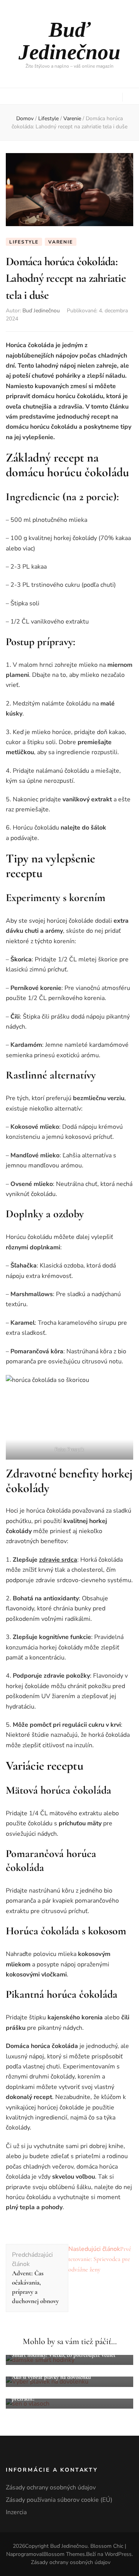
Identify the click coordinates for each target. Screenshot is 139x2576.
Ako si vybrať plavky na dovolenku (51, 2377)
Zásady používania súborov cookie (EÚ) (59, 2500)
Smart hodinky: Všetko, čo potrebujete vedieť (64, 2355)
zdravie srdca (58, 1560)
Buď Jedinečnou (69, 41)
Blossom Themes (64, 2554)
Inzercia (16, 2512)
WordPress (118, 2554)
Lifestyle (24, 242)
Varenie (61, 242)
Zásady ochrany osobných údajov (51, 2487)
